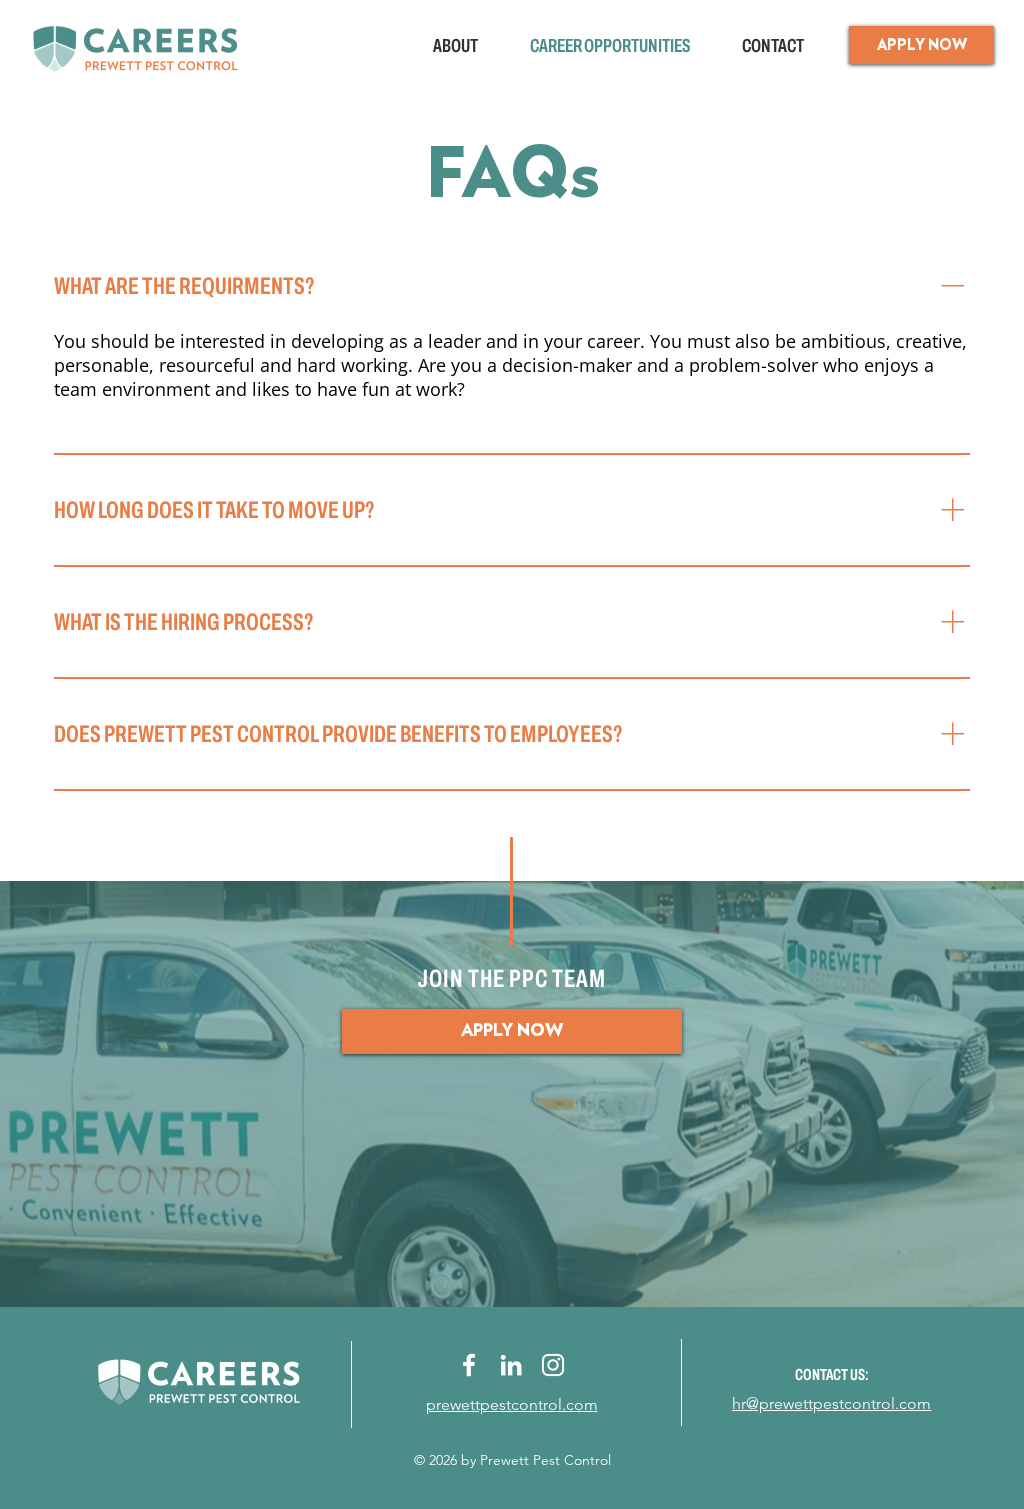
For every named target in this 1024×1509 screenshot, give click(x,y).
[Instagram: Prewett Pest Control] (553, 1365)
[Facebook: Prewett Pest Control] (469, 1365)
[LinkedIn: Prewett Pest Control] (511, 1365)
